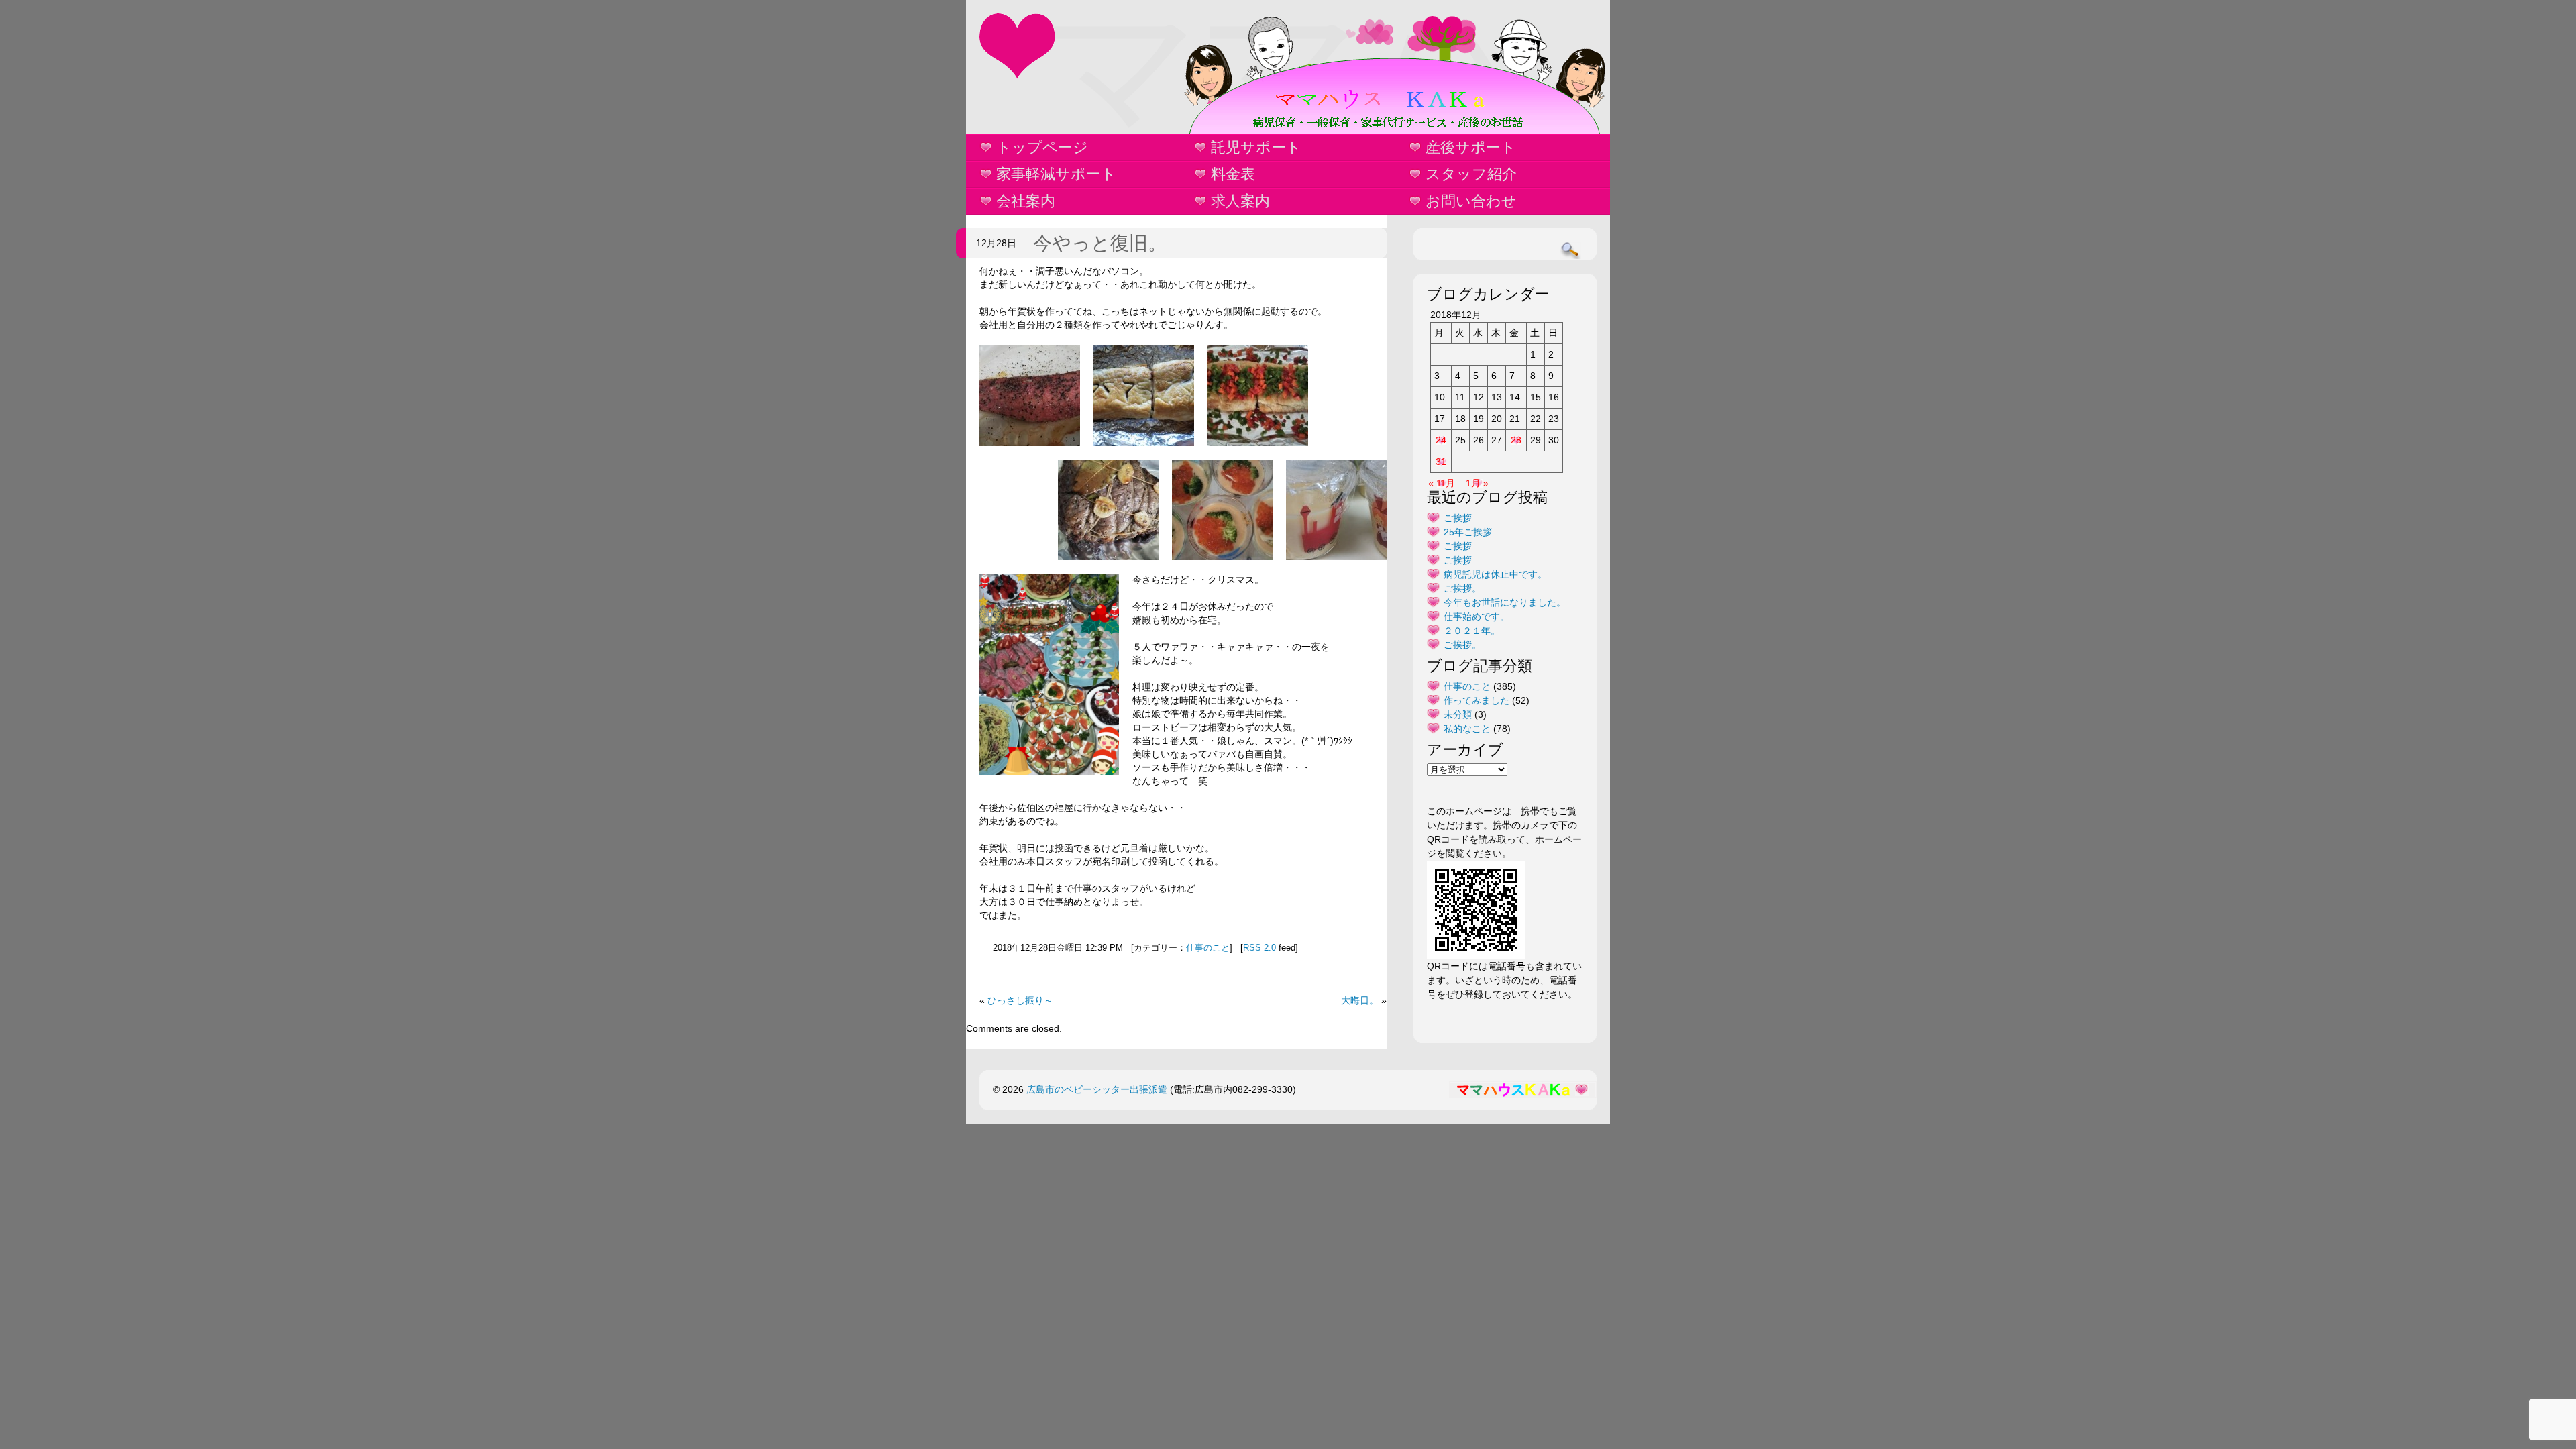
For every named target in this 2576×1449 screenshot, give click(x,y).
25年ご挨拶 (1468, 532)
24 (1441, 440)
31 (1441, 462)
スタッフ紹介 (1471, 174)
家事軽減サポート (1056, 174)
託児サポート (1256, 147)
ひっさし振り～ (1020, 1000)
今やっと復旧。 (1100, 243)
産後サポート (1471, 147)
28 (1516, 440)
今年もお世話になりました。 (1505, 602)
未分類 (1458, 714)
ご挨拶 (1458, 518)
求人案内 (1240, 201)
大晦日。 (1360, 1000)
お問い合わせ (1471, 201)
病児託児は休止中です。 (1495, 574)
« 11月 (1442, 483)
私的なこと (1467, 729)
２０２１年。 (1472, 631)
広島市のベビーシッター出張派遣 (1097, 1089)
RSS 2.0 (1259, 948)
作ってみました (1477, 700)
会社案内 (1026, 201)
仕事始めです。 (1477, 616)
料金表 (1233, 174)
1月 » (1477, 483)
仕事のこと (1208, 948)
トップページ (1042, 147)
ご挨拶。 (1462, 588)
